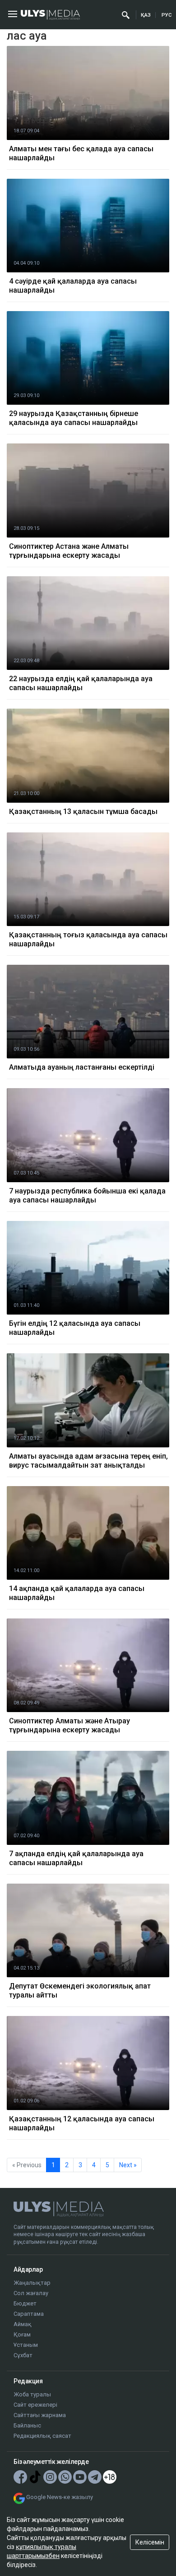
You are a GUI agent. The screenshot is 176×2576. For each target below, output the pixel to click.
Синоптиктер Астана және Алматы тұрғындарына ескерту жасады (69, 551)
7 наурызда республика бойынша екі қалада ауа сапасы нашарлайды (87, 1195)
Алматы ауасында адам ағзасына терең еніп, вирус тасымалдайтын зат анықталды (88, 1461)
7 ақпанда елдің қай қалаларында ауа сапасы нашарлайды (76, 1858)
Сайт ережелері (35, 2405)
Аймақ (23, 2324)
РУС (167, 15)
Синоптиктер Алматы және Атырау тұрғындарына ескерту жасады (69, 1725)
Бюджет (25, 2303)
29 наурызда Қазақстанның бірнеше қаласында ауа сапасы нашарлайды (74, 418)
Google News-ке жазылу (60, 2497)
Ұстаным (26, 2345)
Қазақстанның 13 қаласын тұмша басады (83, 811)
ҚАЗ (146, 15)
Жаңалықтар (32, 2283)
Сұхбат (23, 2355)
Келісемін (150, 2542)
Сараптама (29, 2314)
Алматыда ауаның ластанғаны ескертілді (82, 1067)
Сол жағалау (31, 2293)
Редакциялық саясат (42, 2436)
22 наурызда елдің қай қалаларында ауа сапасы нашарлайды (81, 683)
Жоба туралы (32, 2394)
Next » (128, 2165)
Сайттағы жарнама (40, 2415)
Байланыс (27, 2425)
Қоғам (22, 2334)
